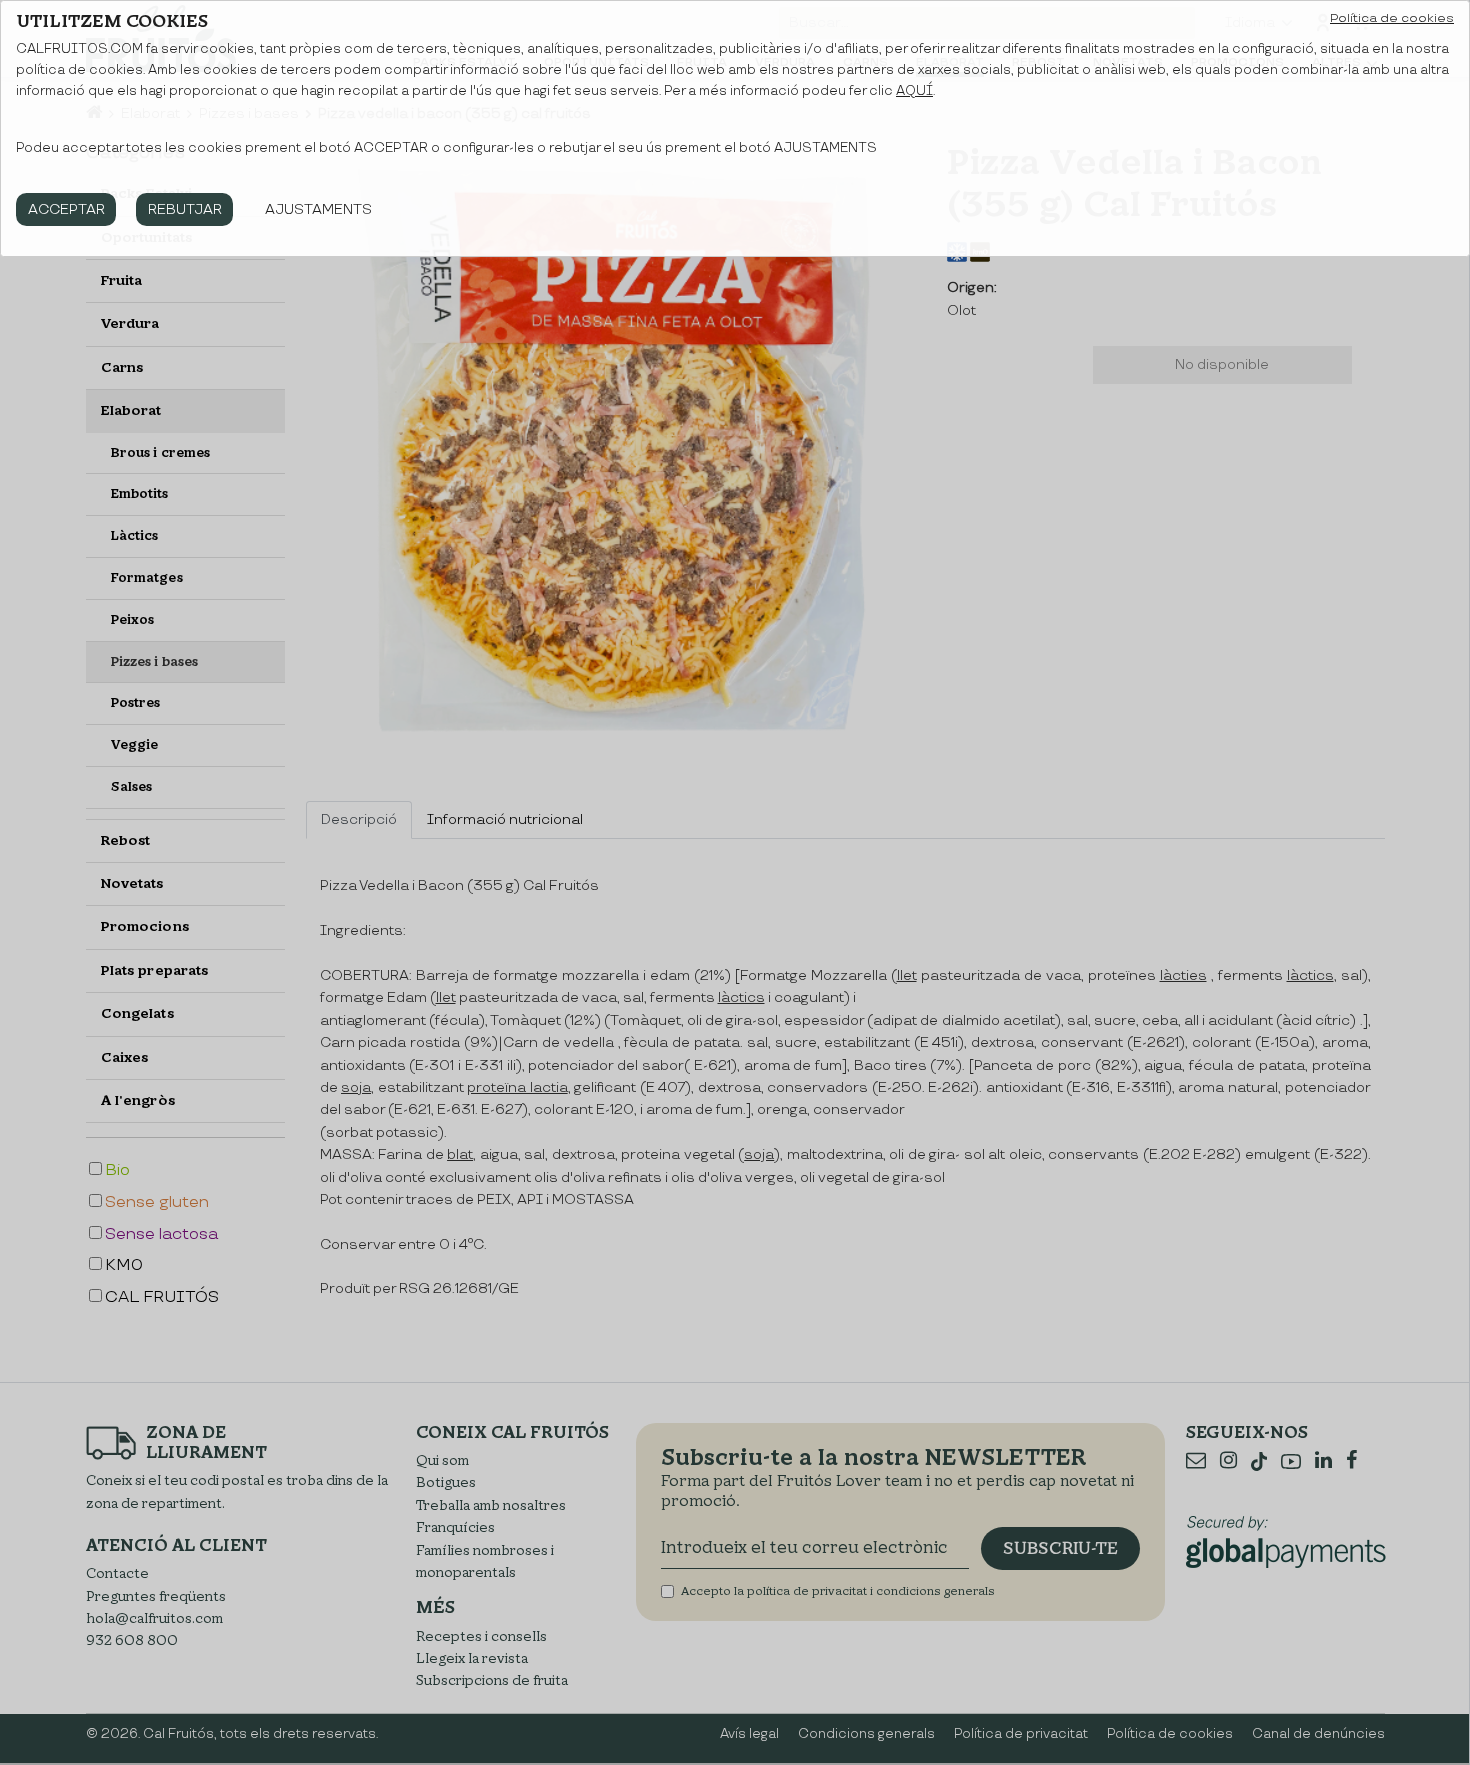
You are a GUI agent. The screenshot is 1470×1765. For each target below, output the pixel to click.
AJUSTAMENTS (318, 209)
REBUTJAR (185, 209)
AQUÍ (914, 91)
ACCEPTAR (66, 209)
